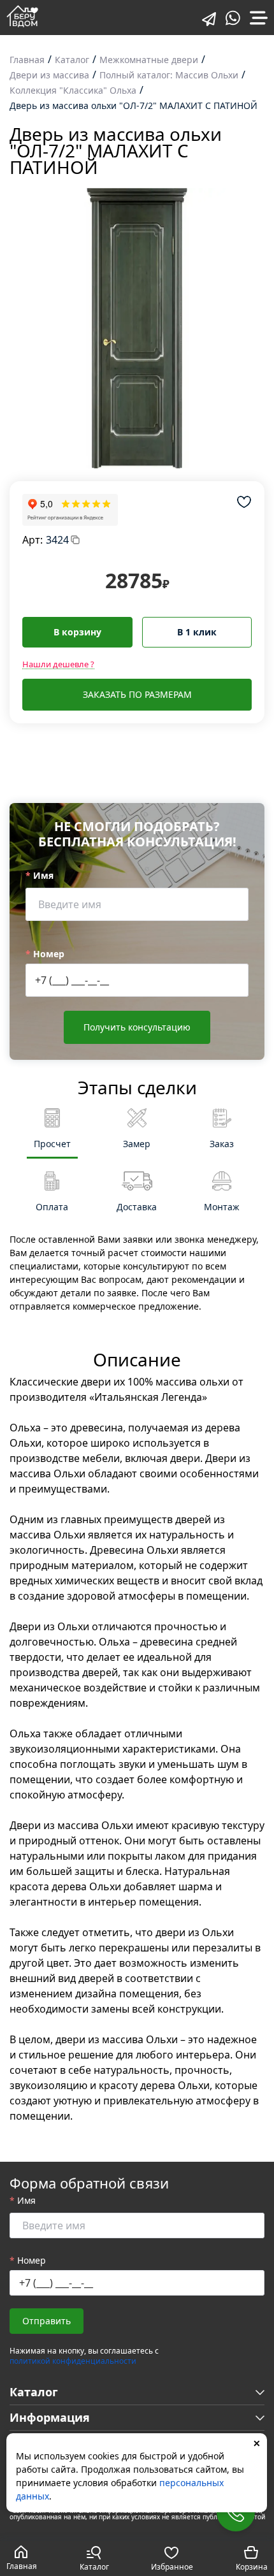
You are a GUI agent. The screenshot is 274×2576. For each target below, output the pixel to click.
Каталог (72, 60)
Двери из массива (49, 75)
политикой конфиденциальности (73, 2361)
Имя (43, 875)
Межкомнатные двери (149, 60)
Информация (50, 2417)
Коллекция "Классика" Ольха (73, 90)
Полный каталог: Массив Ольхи (169, 75)
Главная (27, 60)
